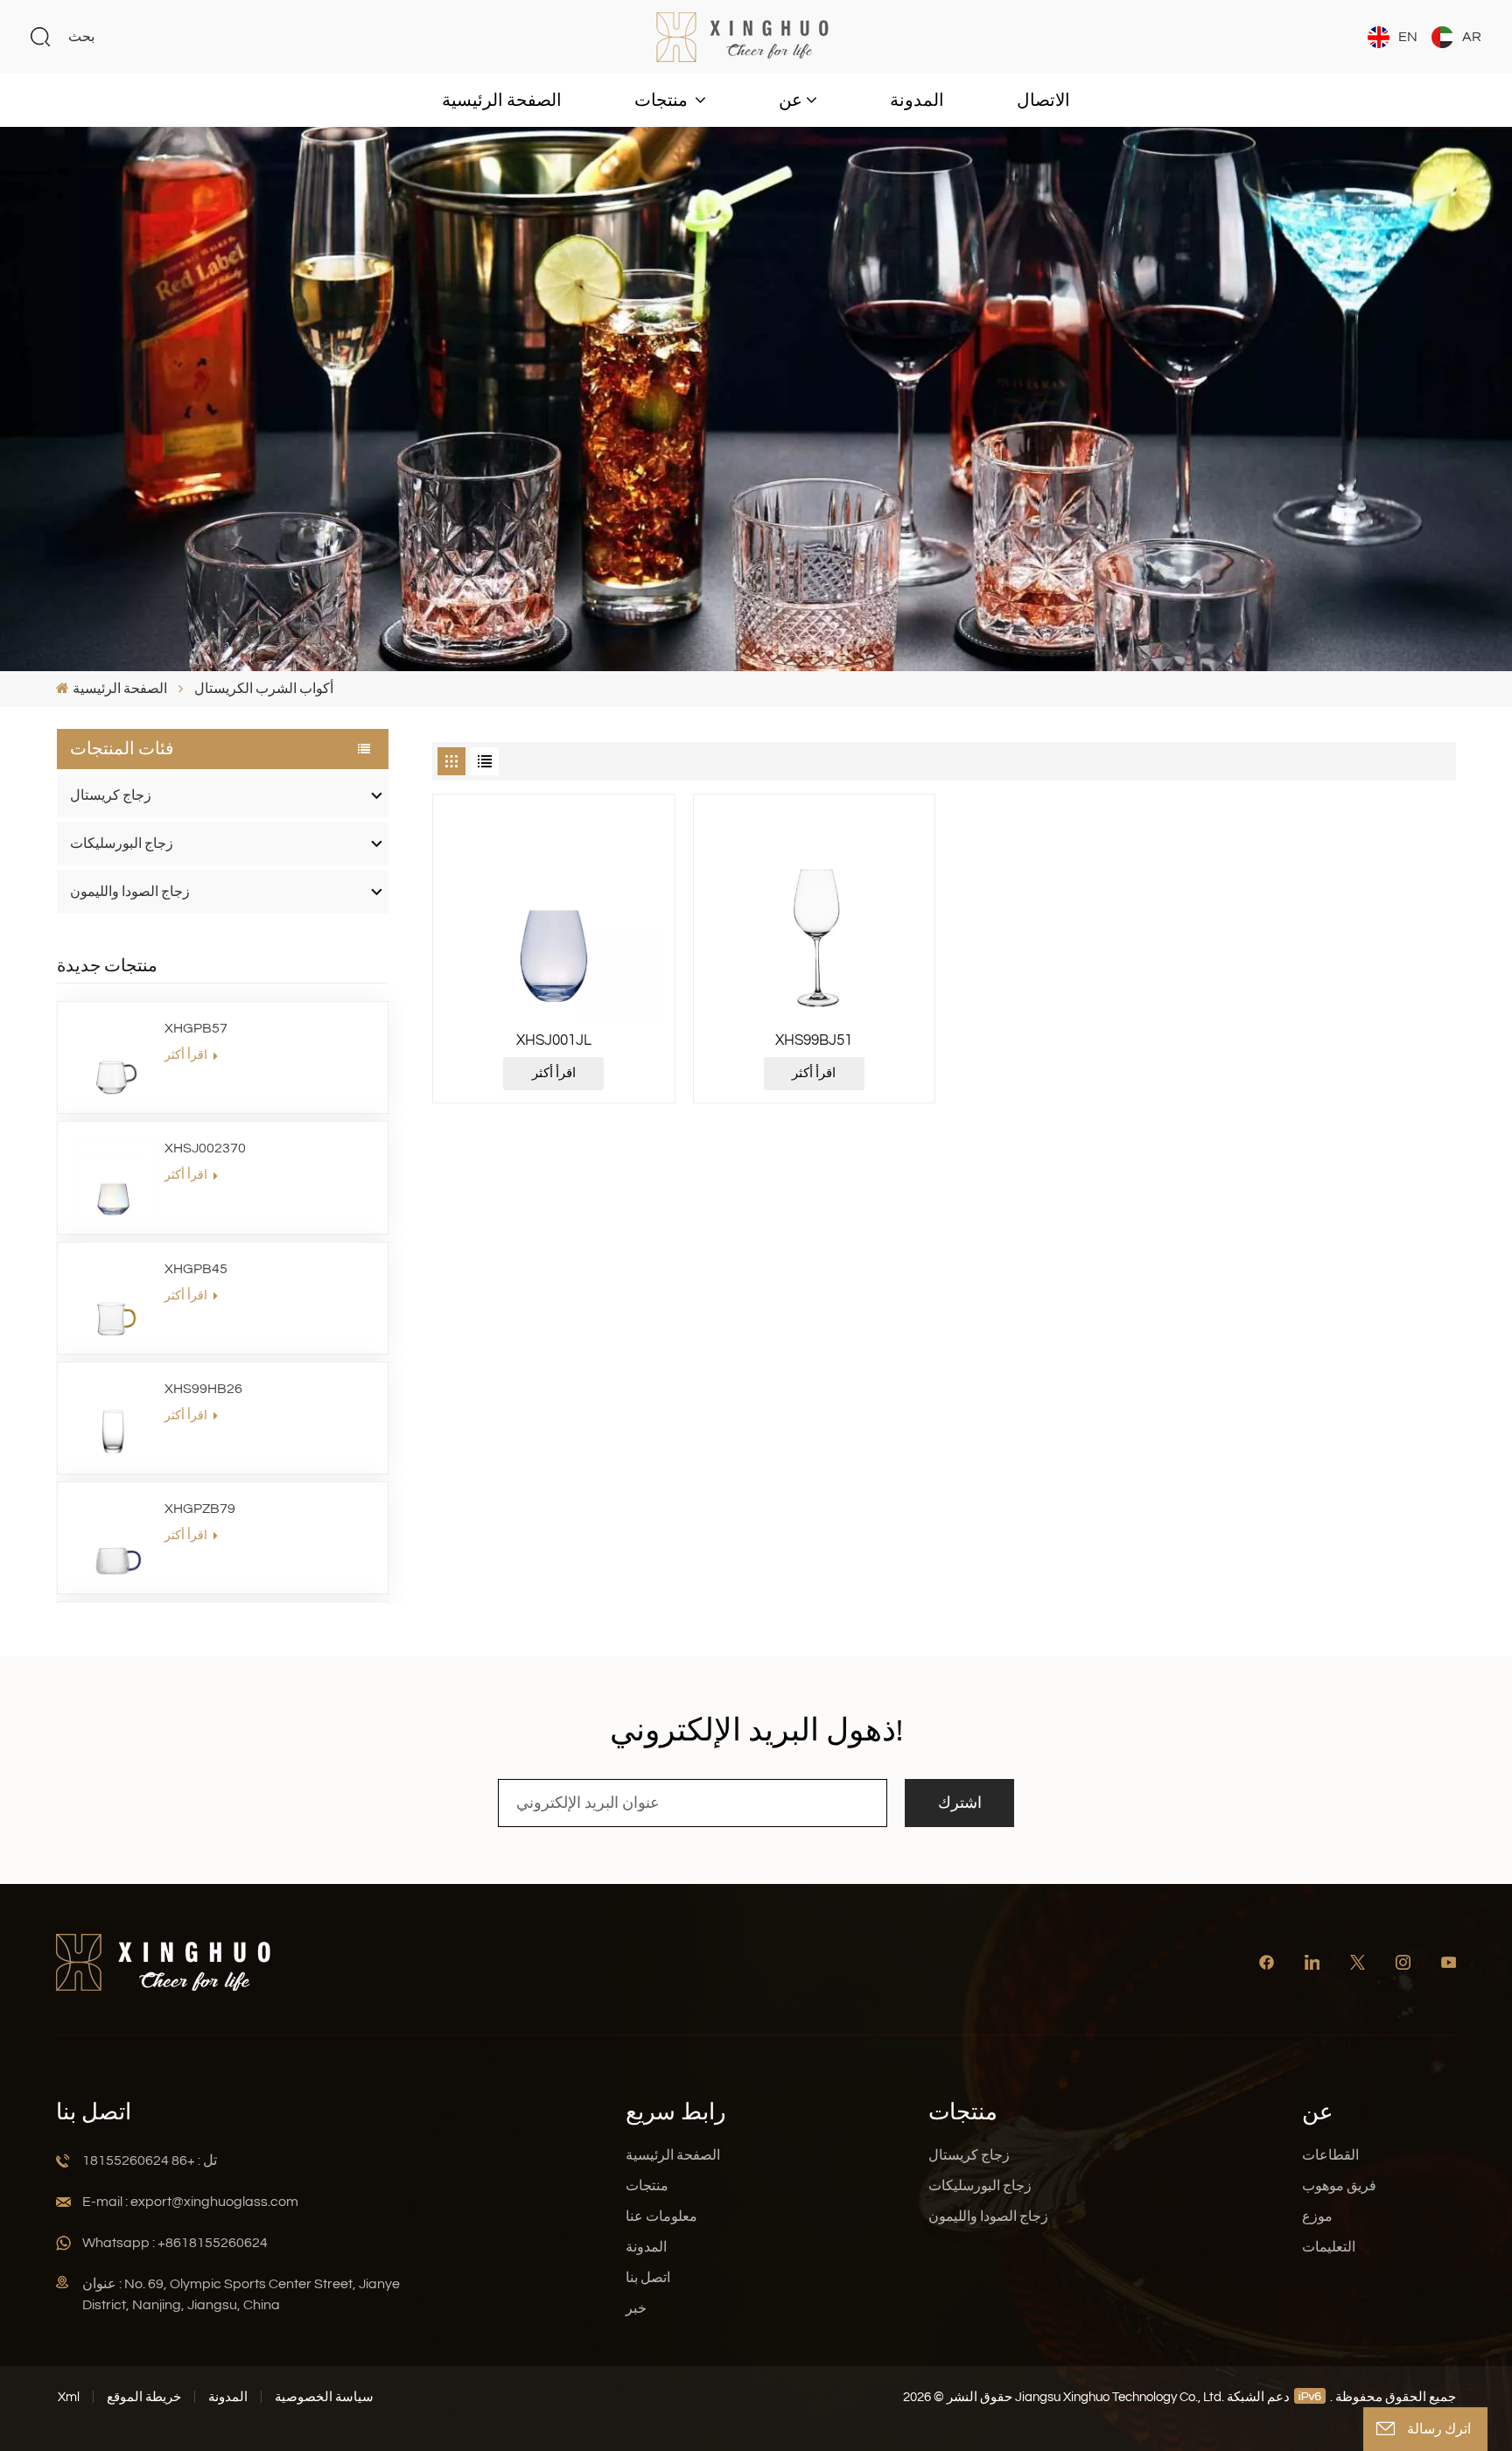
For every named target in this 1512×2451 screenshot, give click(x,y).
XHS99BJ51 (814, 1040)
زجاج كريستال (111, 795)
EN (1408, 37)
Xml (69, 2397)
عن (791, 101)
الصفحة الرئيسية (502, 101)
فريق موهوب (1339, 2186)
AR (1472, 37)
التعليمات (1329, 2247)
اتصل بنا (648, 2278)
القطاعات (1330, 2155)
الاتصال (1043, 101)
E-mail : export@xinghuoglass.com (190, 2202)
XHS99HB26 (203, 1389)
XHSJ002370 (205, 1148)
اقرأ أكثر (187, 1055)
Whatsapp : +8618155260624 (175, 2243)
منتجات (663, 101)
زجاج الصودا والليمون (130, 892)
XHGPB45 (196, 1269)
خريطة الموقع (144, 2397)
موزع (1317, 2216)
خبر (636, 2308)
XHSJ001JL (554, 1040)
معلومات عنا (661, 2216)
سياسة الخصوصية (324, 2397)
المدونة (917, 101)
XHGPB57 (196, 1028)
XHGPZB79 (200, 1509)
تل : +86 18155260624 (150, 2160)
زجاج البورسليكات (122, 844)
